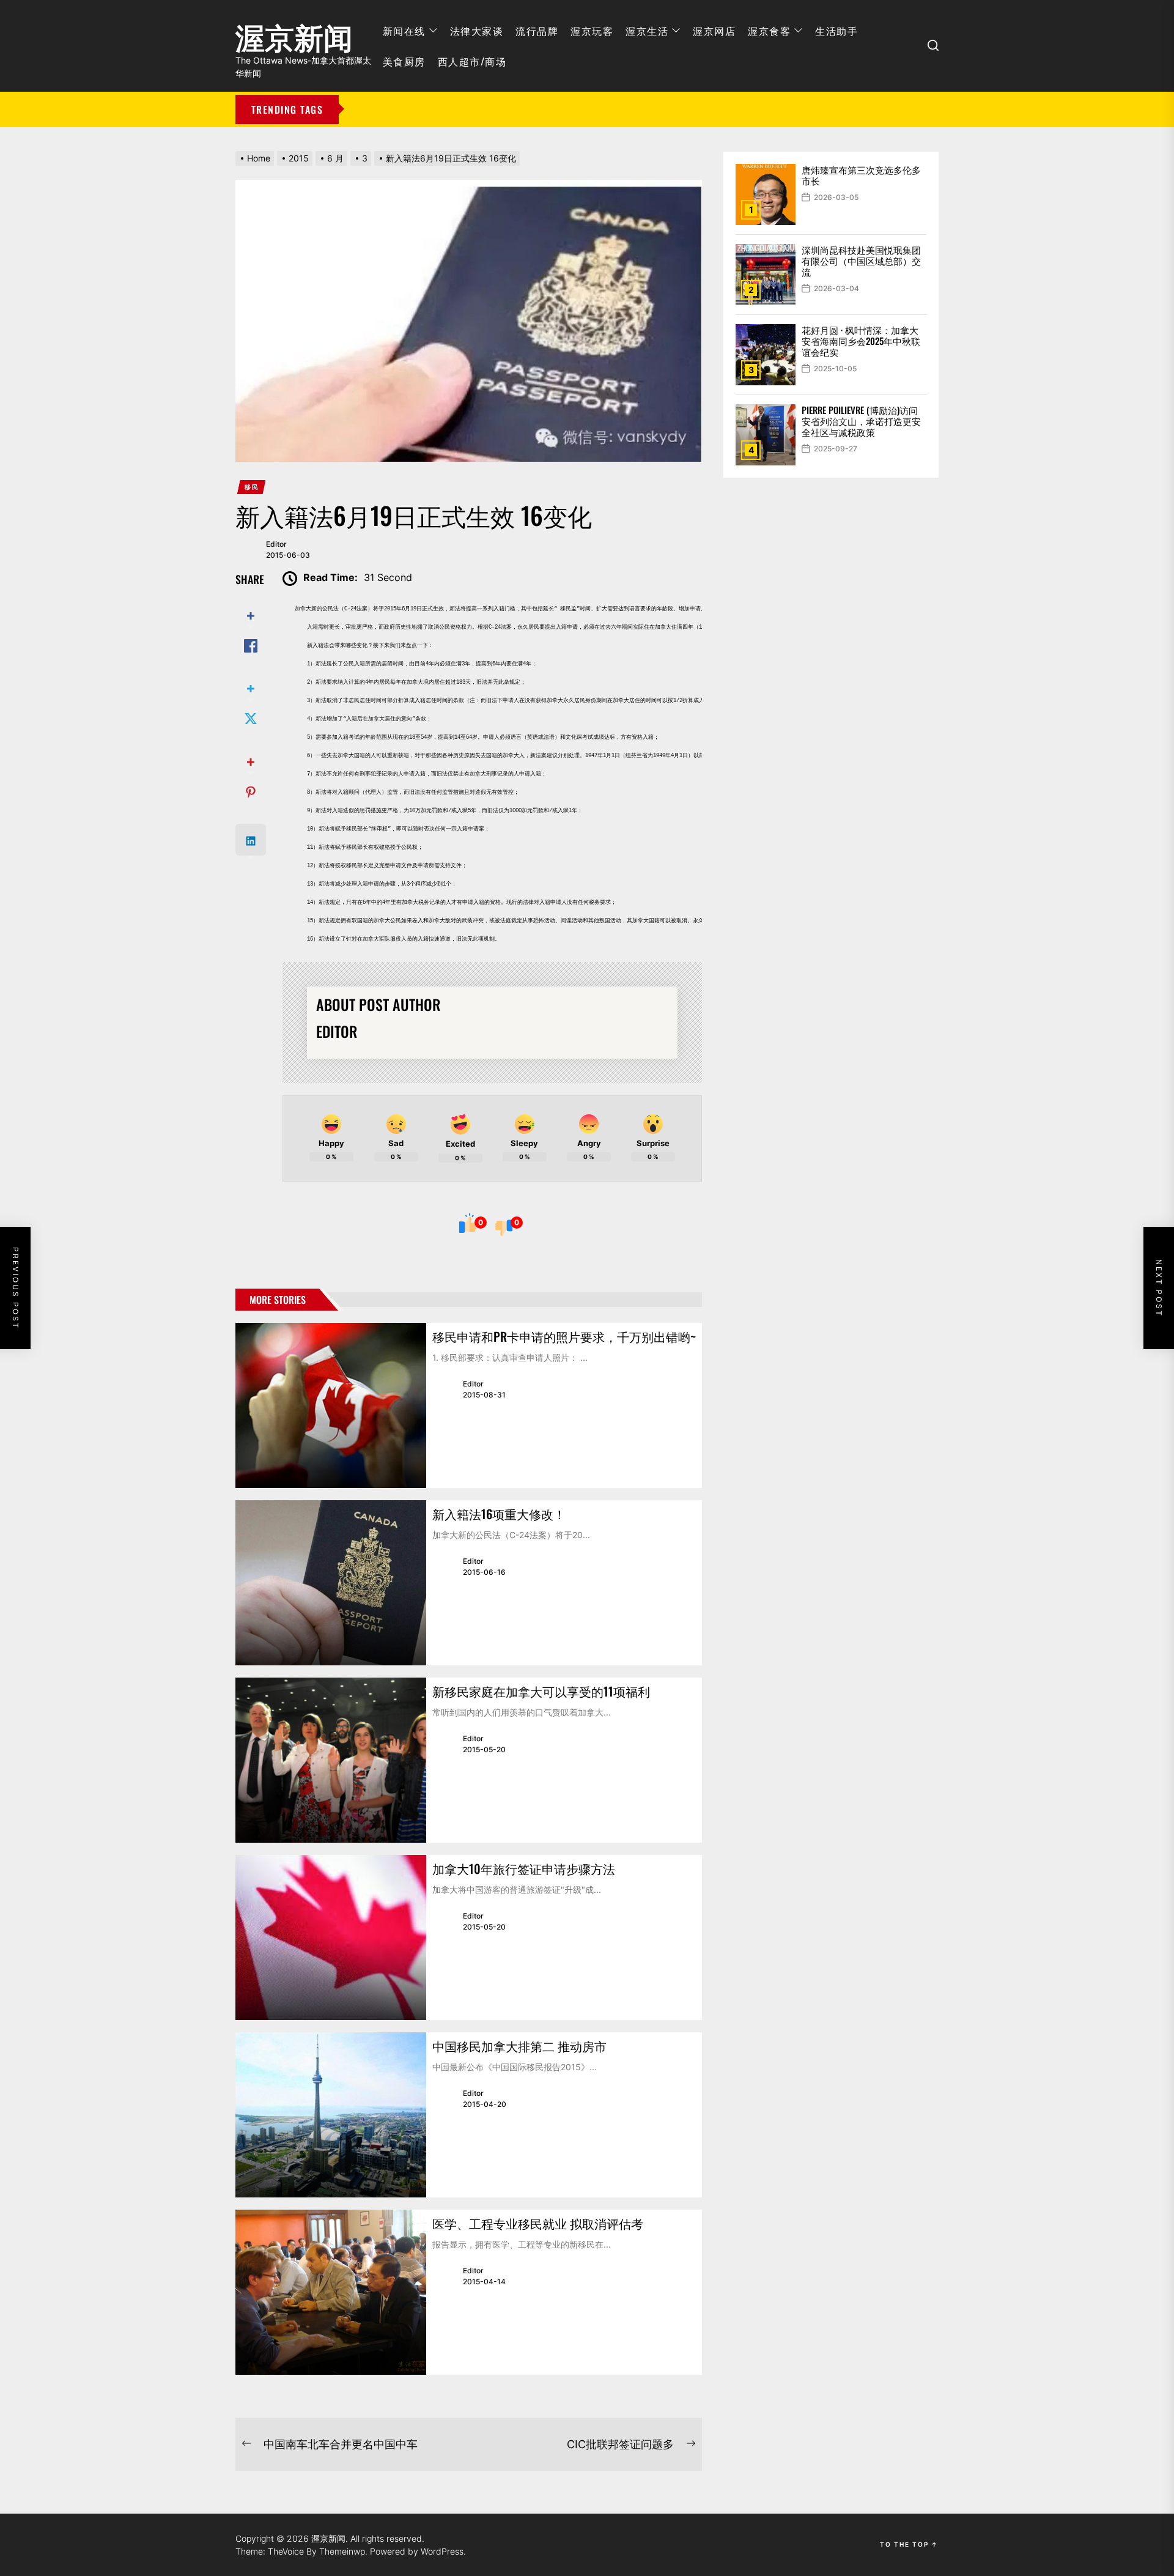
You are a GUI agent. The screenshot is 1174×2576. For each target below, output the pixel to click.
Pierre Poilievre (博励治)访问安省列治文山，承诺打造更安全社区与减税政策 (861, 421)
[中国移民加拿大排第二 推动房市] (331, 2115)
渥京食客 (769, 31)
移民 (252, 487)
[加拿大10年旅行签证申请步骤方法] (331, 1938)
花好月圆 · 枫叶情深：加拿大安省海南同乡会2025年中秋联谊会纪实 (861, 341)
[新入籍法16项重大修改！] (331, 1583)
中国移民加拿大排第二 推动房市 (519, 2046)
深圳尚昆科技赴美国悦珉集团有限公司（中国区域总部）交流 (861, 261)
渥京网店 (714, 31)
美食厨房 (404, 61)
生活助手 (836, 31)
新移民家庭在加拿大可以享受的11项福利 (541, 1691)
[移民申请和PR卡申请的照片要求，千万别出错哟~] (331, 1405)
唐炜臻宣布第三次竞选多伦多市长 (861, 175)
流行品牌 (537, 31)
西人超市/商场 (472, 61)
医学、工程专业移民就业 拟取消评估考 (538, 2223)
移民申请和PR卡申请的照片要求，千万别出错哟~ (564, 1336)
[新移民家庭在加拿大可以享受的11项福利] (331, 1760)
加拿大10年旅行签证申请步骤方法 (524, 1868)
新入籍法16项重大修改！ (499, 1514)
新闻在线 (404, 31)
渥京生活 (647, 31)
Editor (276, 544)
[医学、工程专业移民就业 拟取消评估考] (331, 2292)
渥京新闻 (294, 34)
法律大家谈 (477, 31)
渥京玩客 (592, 31)
